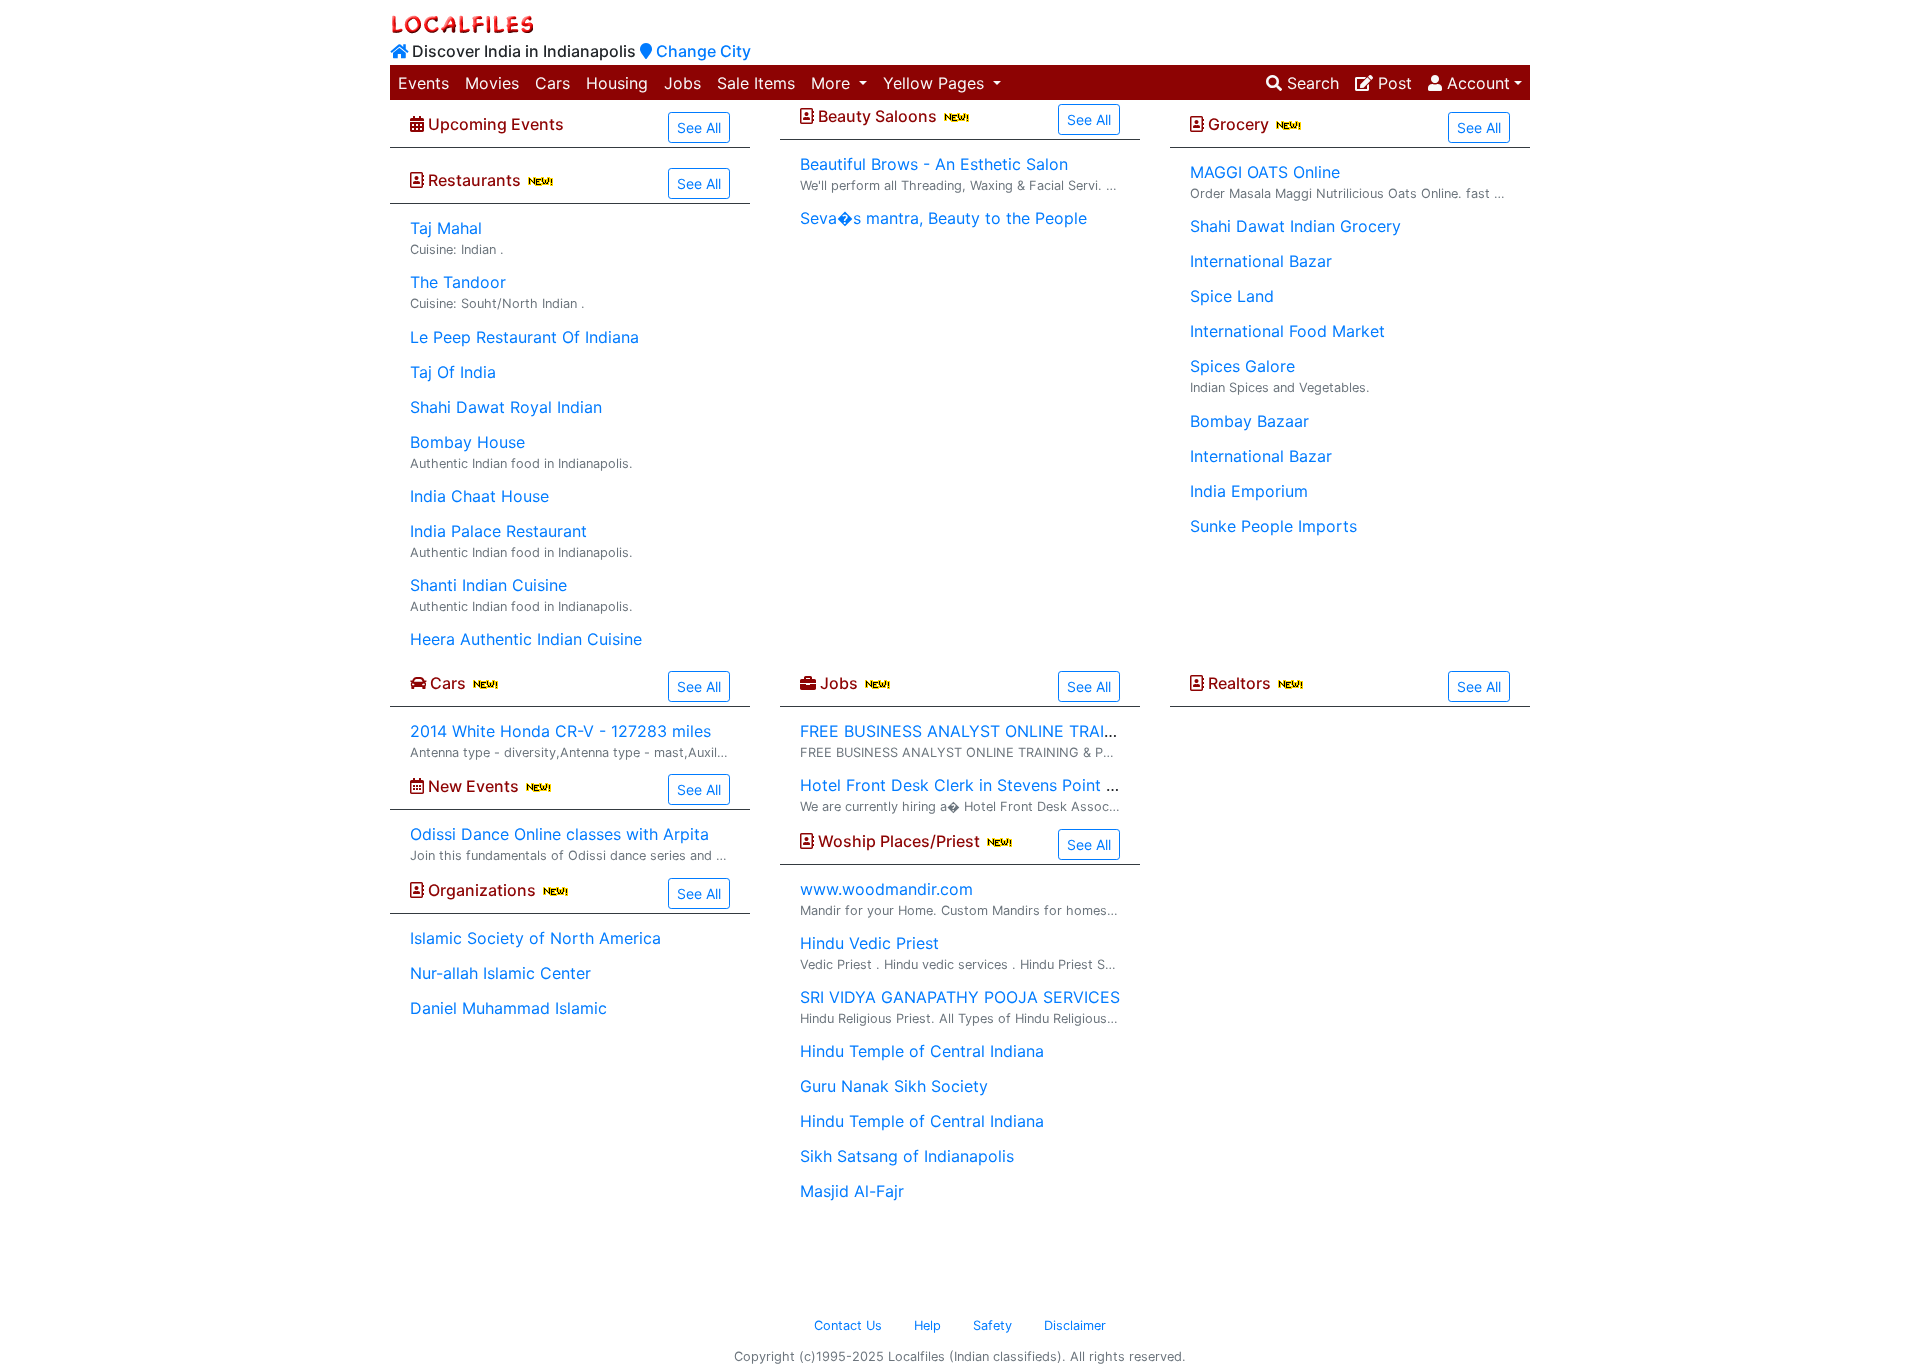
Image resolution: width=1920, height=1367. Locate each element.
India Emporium (1249, 491)
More (833, 83)
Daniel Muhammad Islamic (508, 1008)
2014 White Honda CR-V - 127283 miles (560, 731)
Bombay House (467, 442)
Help (927, 1325)
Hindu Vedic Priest (869, 943)
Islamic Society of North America (535, 938)
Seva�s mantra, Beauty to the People (943, 218)
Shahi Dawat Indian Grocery (1295, 226)
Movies (492, 83)
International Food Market (1287, 331)
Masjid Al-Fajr (852, 1191)
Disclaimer (1075, 1325)
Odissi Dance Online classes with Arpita (559, 834)
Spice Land (1232, 296)
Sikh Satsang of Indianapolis (907, 1156)
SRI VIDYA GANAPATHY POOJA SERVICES (960, 997)
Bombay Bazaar (1249, 421)
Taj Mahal (446, 228)
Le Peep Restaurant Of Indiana (524, 337)
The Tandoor (458, 282)
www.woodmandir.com (886, 889)
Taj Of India (453, 372)
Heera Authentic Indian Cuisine (526, 639)
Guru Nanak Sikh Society (894, 1086)
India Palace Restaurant (498, 531)
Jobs (682, 83)
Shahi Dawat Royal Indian (506, 407)
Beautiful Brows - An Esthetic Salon (934, 164)
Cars (552, 83)
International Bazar (1261, 261)
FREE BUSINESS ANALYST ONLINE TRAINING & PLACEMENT (1031, 731)
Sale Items (756, 83)
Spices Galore (1242, 366)
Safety (992, 1325)
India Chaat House (479, 496)
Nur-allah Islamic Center (500, 973)
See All (699, 127)
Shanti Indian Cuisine (488, 585)
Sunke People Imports (1273, 526)
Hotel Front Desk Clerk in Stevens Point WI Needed (994, 785)
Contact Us (848, 1325)
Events (423, 83)
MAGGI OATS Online (1265, 172)
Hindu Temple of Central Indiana (922, 1051)
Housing (617, 83)
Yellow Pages (936, 83)
